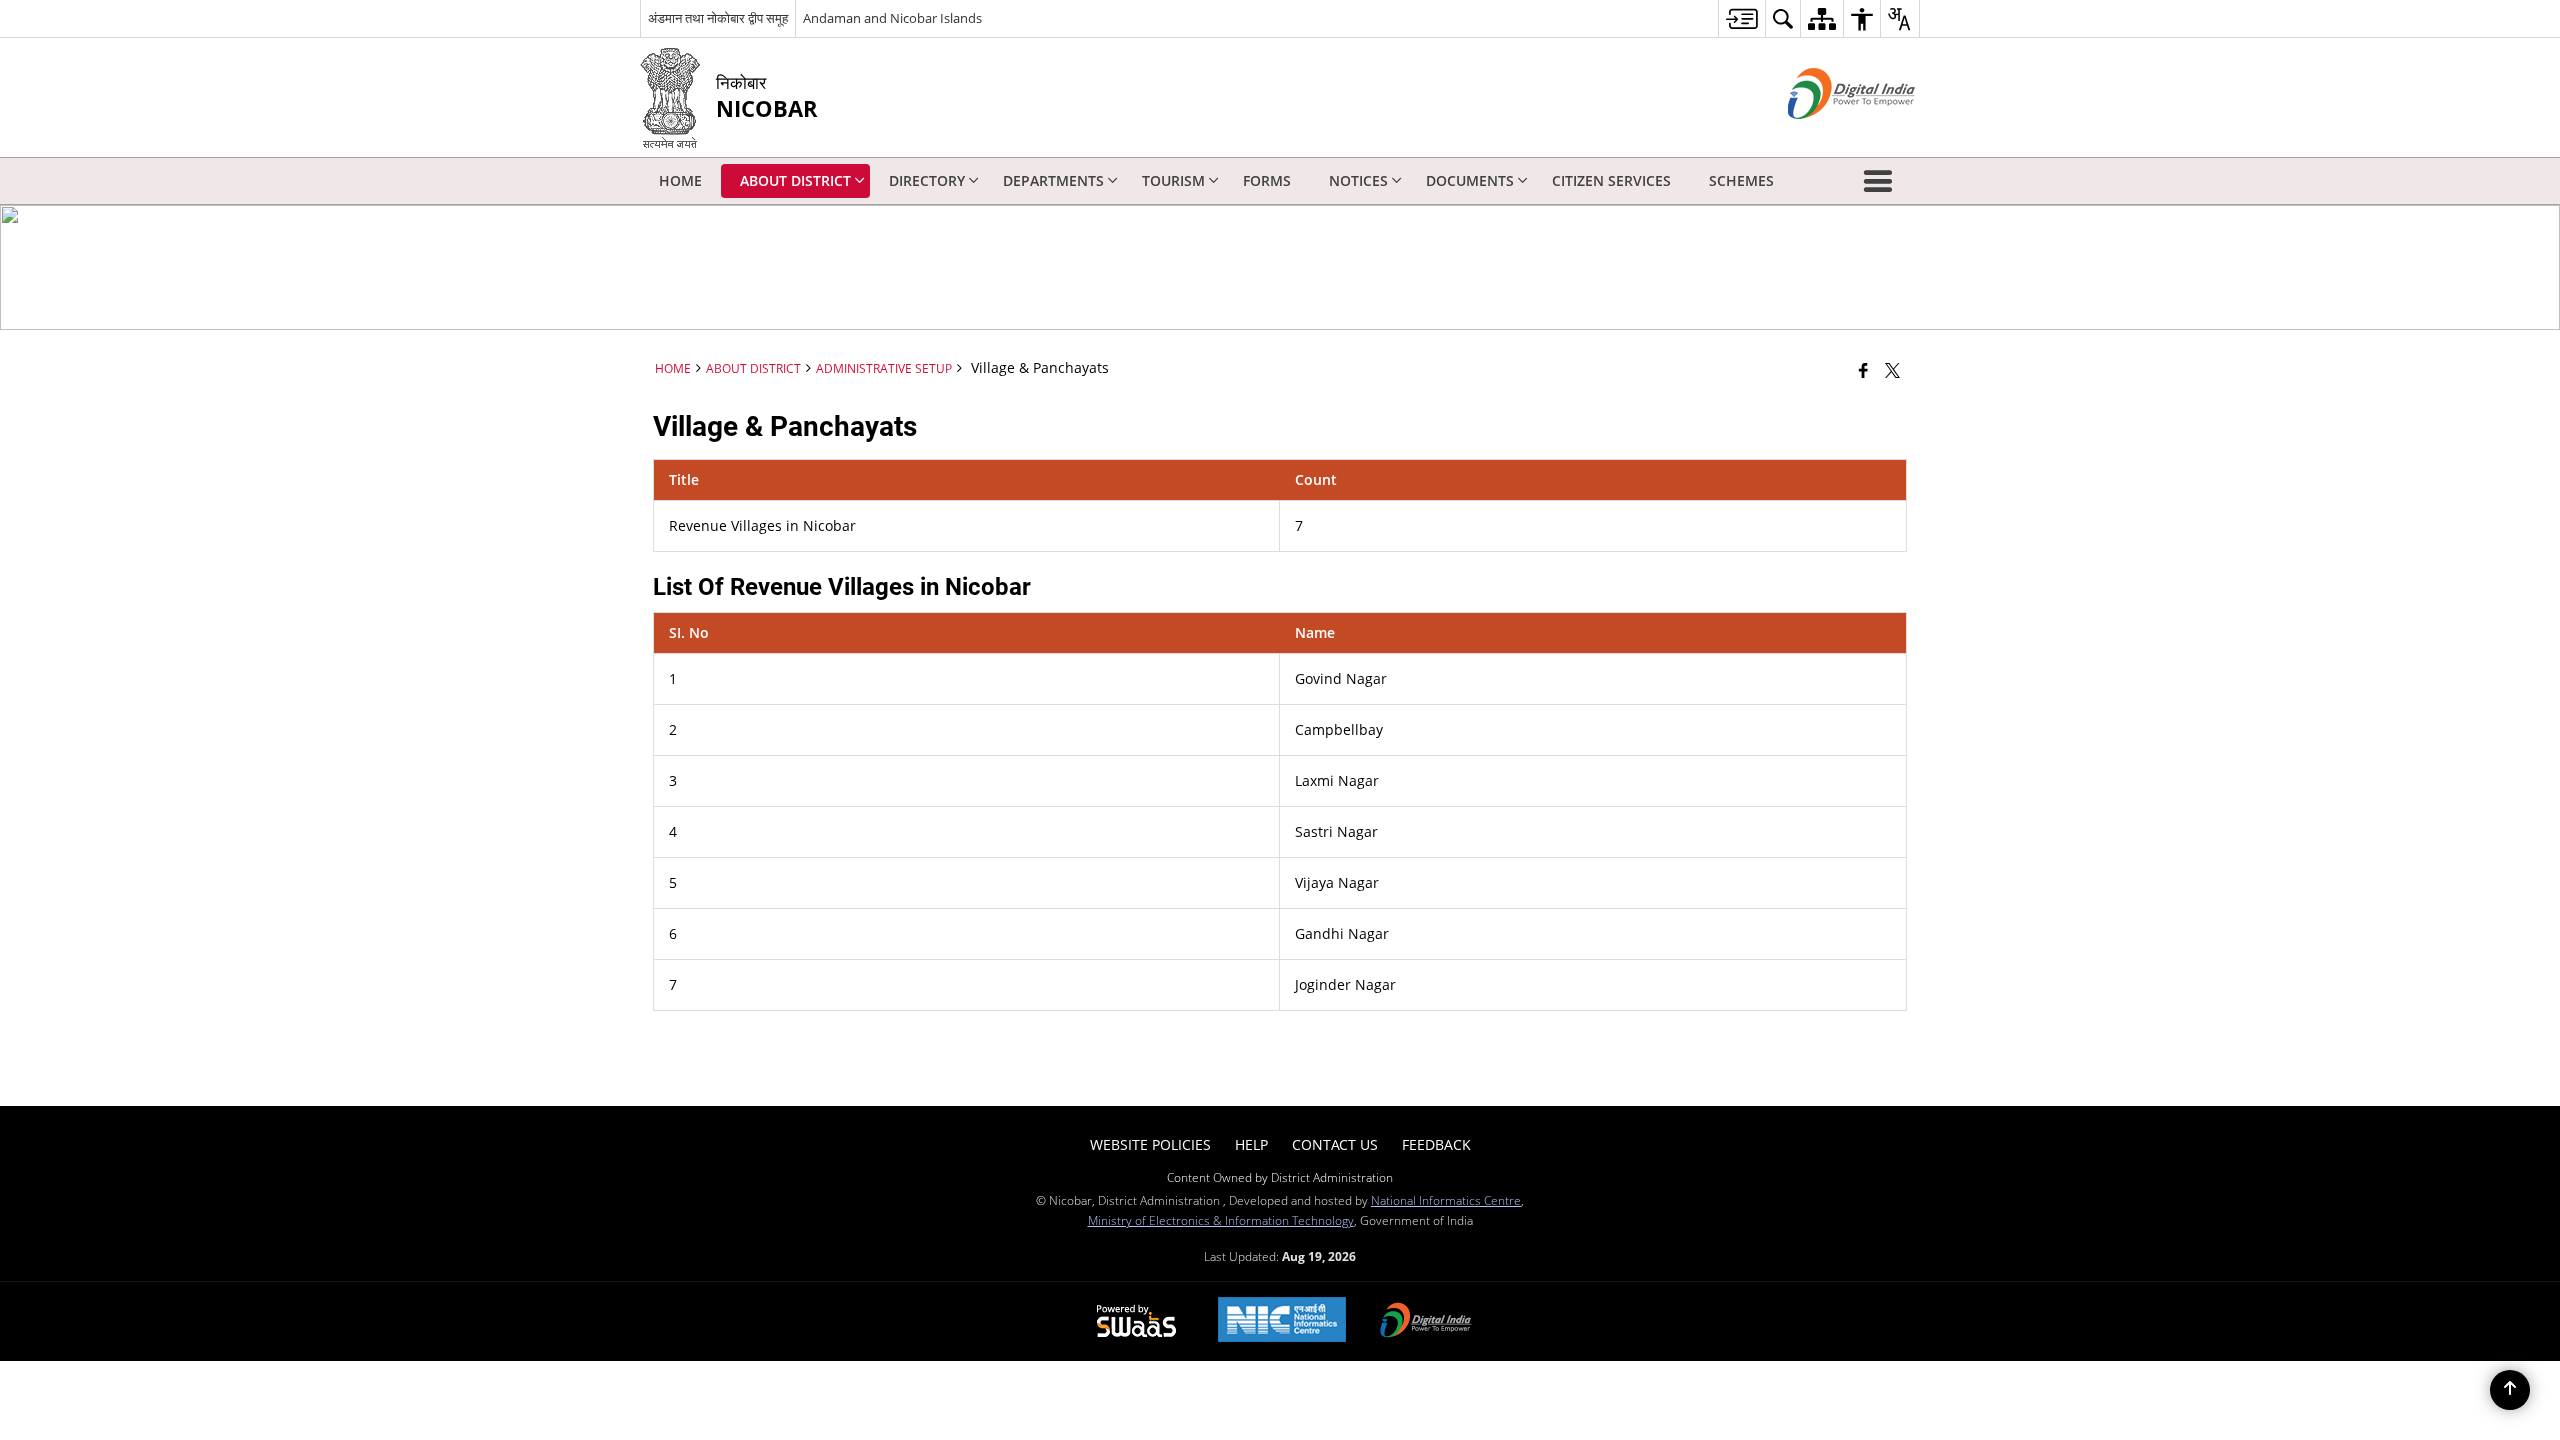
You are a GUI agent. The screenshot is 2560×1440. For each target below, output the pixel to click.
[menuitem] (1741, 18)
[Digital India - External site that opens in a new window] (1826, 135)
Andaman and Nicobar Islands (892, 18)
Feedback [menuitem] (1436, 1144)
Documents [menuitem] (1470, 180)
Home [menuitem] (680, 180)
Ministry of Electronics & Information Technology (1221, 1220)
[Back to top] (2510, 1390)
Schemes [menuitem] (1741, 180)
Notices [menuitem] (1358, 180)
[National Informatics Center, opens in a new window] (1282, 1321)
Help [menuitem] (1251, 1144)
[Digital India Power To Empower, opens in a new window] (1426, 1322)
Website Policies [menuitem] (1150, 1144)
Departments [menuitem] (1053, 180)
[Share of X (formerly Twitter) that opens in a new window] (1892, 370)
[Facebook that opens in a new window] (1863, 370)
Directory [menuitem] (927, 180)
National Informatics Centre (1446, 1200)
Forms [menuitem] (1267, 180)
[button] (1882, 181)
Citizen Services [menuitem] (1611, 180)
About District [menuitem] (795, 180)
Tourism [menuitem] (1173, 180)
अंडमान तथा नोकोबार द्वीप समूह (718, 18)
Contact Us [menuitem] (1335, 1144)
